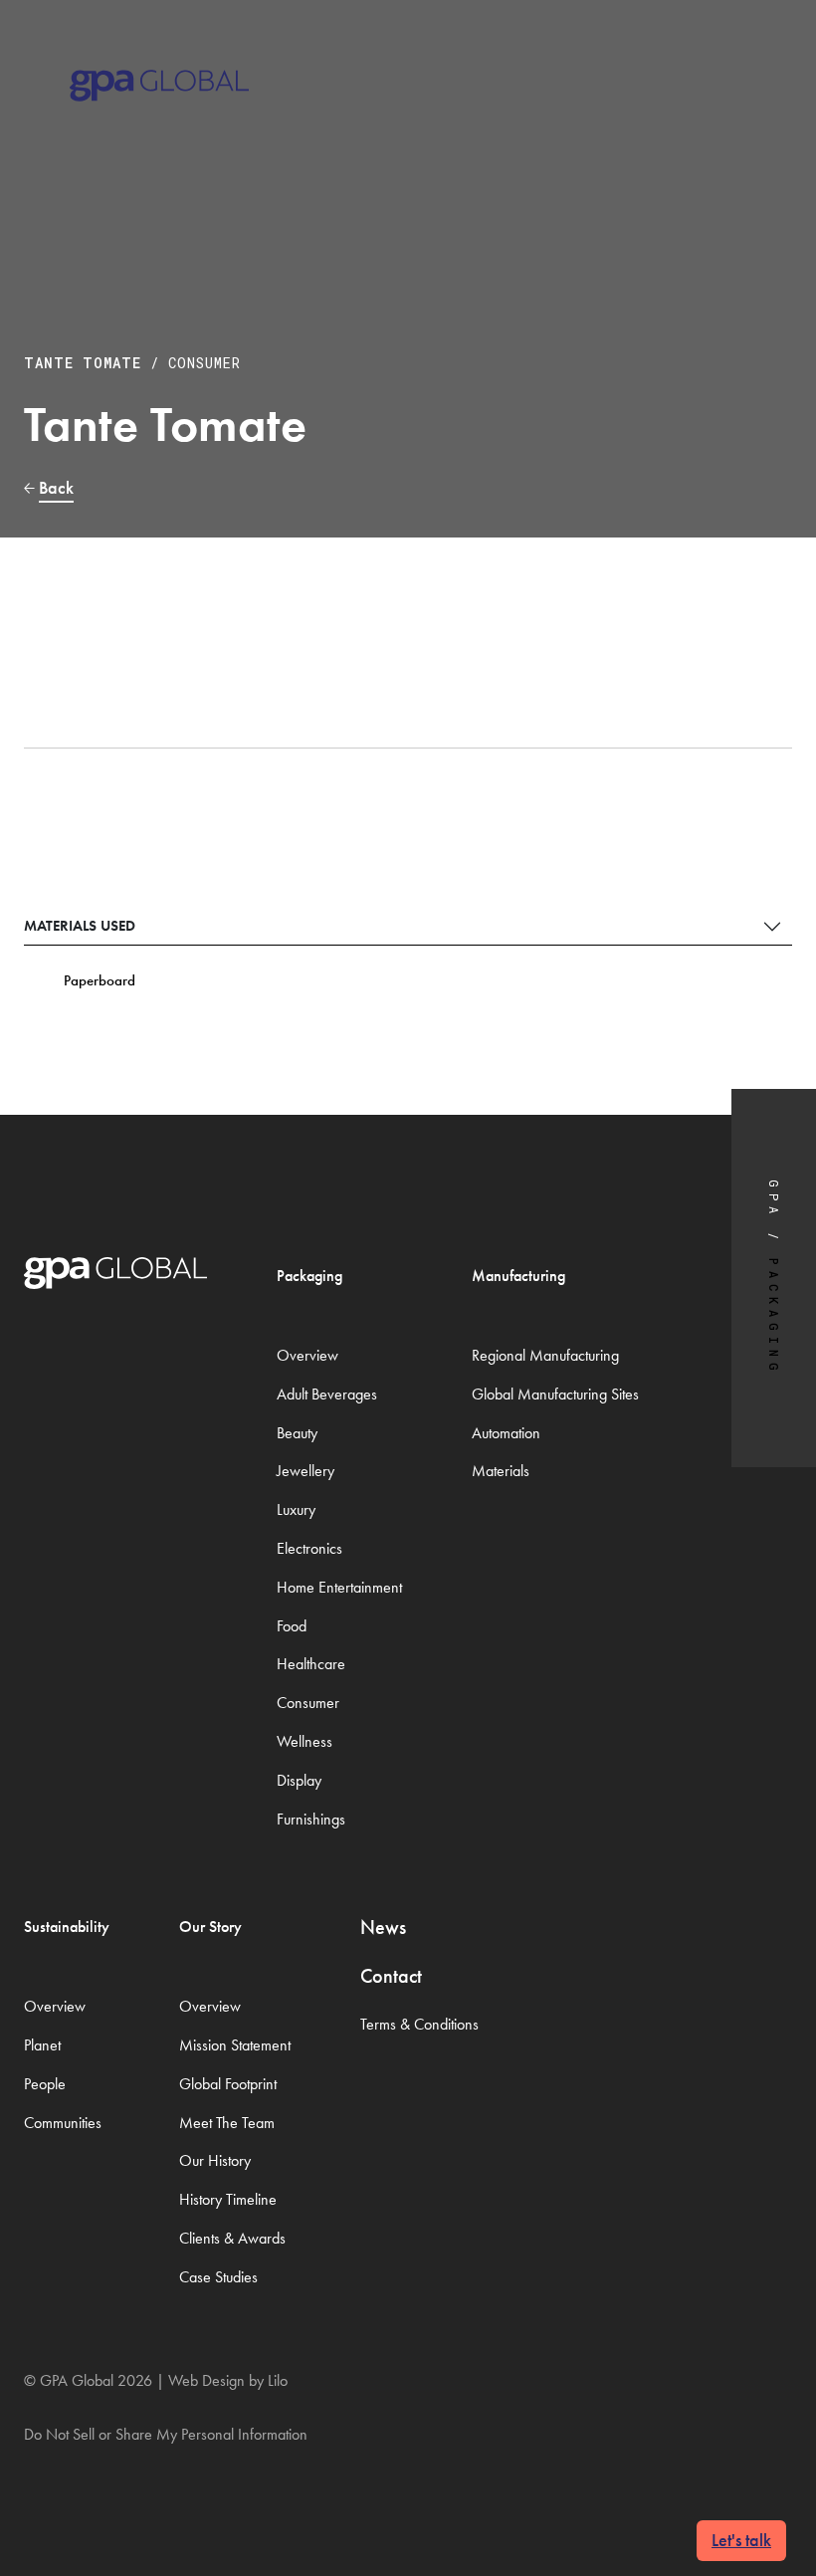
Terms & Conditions (419, 2024)
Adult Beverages (327, 1394)
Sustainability (67, 1927)
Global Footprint (228, 2084)
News (383, 1927)
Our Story (210, 1927)
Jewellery (306, 1471)
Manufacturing (518, 1276)
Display (299, 1780)
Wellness (305, 1741)
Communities (63, 2123)
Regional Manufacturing (545, 1355)
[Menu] (767, 59)
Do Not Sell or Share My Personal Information (166, 2434)
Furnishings (311, 1819)
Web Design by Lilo (228, 2380)
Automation (506, 1433)
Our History (215, 2160)
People (45, 2084)
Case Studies (218, 2277)
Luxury (296, 1509)
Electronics (309, 1548)
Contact (391, 1976)
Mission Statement (235, 2045)
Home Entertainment (339, 1587)
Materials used (80, 926)
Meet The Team (227, 2123)
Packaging (309, 1276)
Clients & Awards (232, 2238)
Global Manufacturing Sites (555, 1394)
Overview (307, 1355)
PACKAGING (774, 1317)
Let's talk (741, 2540)
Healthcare (311, 1664)
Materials (501, 1471)
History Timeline (228, 2199)
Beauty (297, 1433)
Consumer (204, 363)
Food (292, 1626)
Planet (42, 2045)
